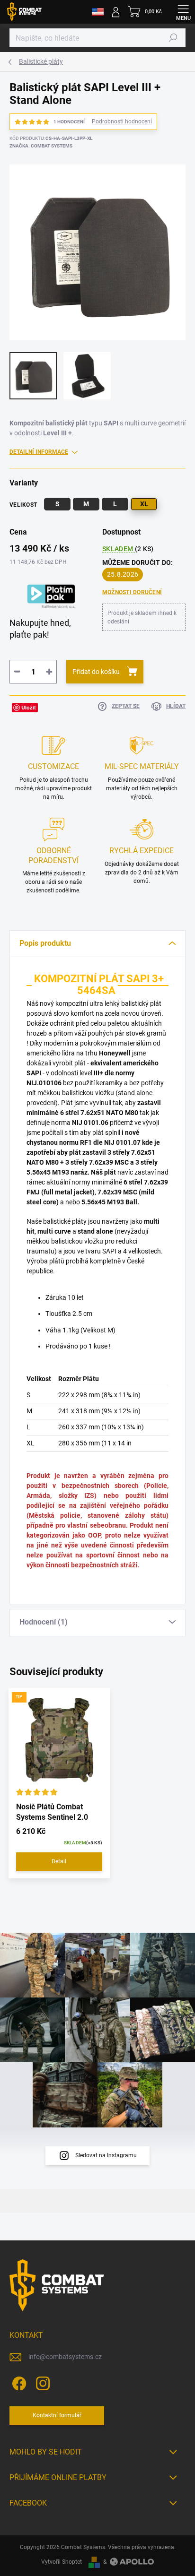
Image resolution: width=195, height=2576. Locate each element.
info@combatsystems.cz (65, 2357)
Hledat (173, 38)
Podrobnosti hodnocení (122, 121)
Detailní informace (39, 452)
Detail (59, 1861)
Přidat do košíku (96, 672)
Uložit (29, 707)
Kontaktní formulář (57, 2415)
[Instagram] (41, 2382)
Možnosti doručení (132, 592)
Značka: (41, 146)
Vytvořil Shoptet (62, 2562)
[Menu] (183, 12)
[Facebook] (18, 2382)
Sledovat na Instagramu (106, 2155)
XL (144, 504)
